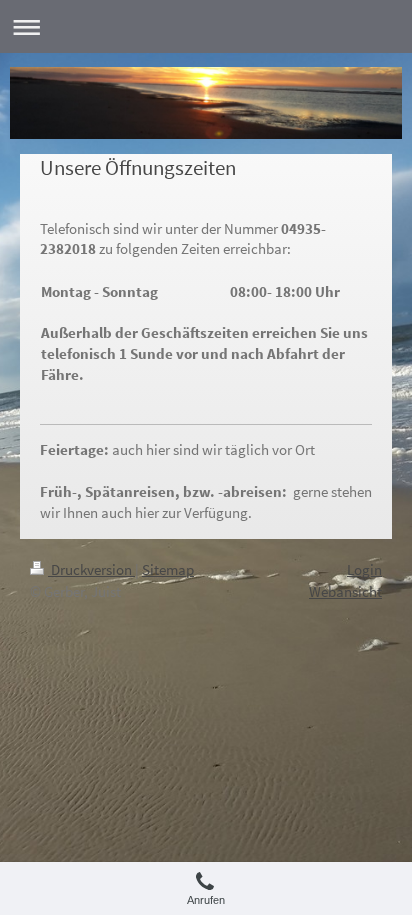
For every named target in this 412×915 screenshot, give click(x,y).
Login (364, 569)
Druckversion (91, 569)
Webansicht (345, 591)
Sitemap (168, 569)
